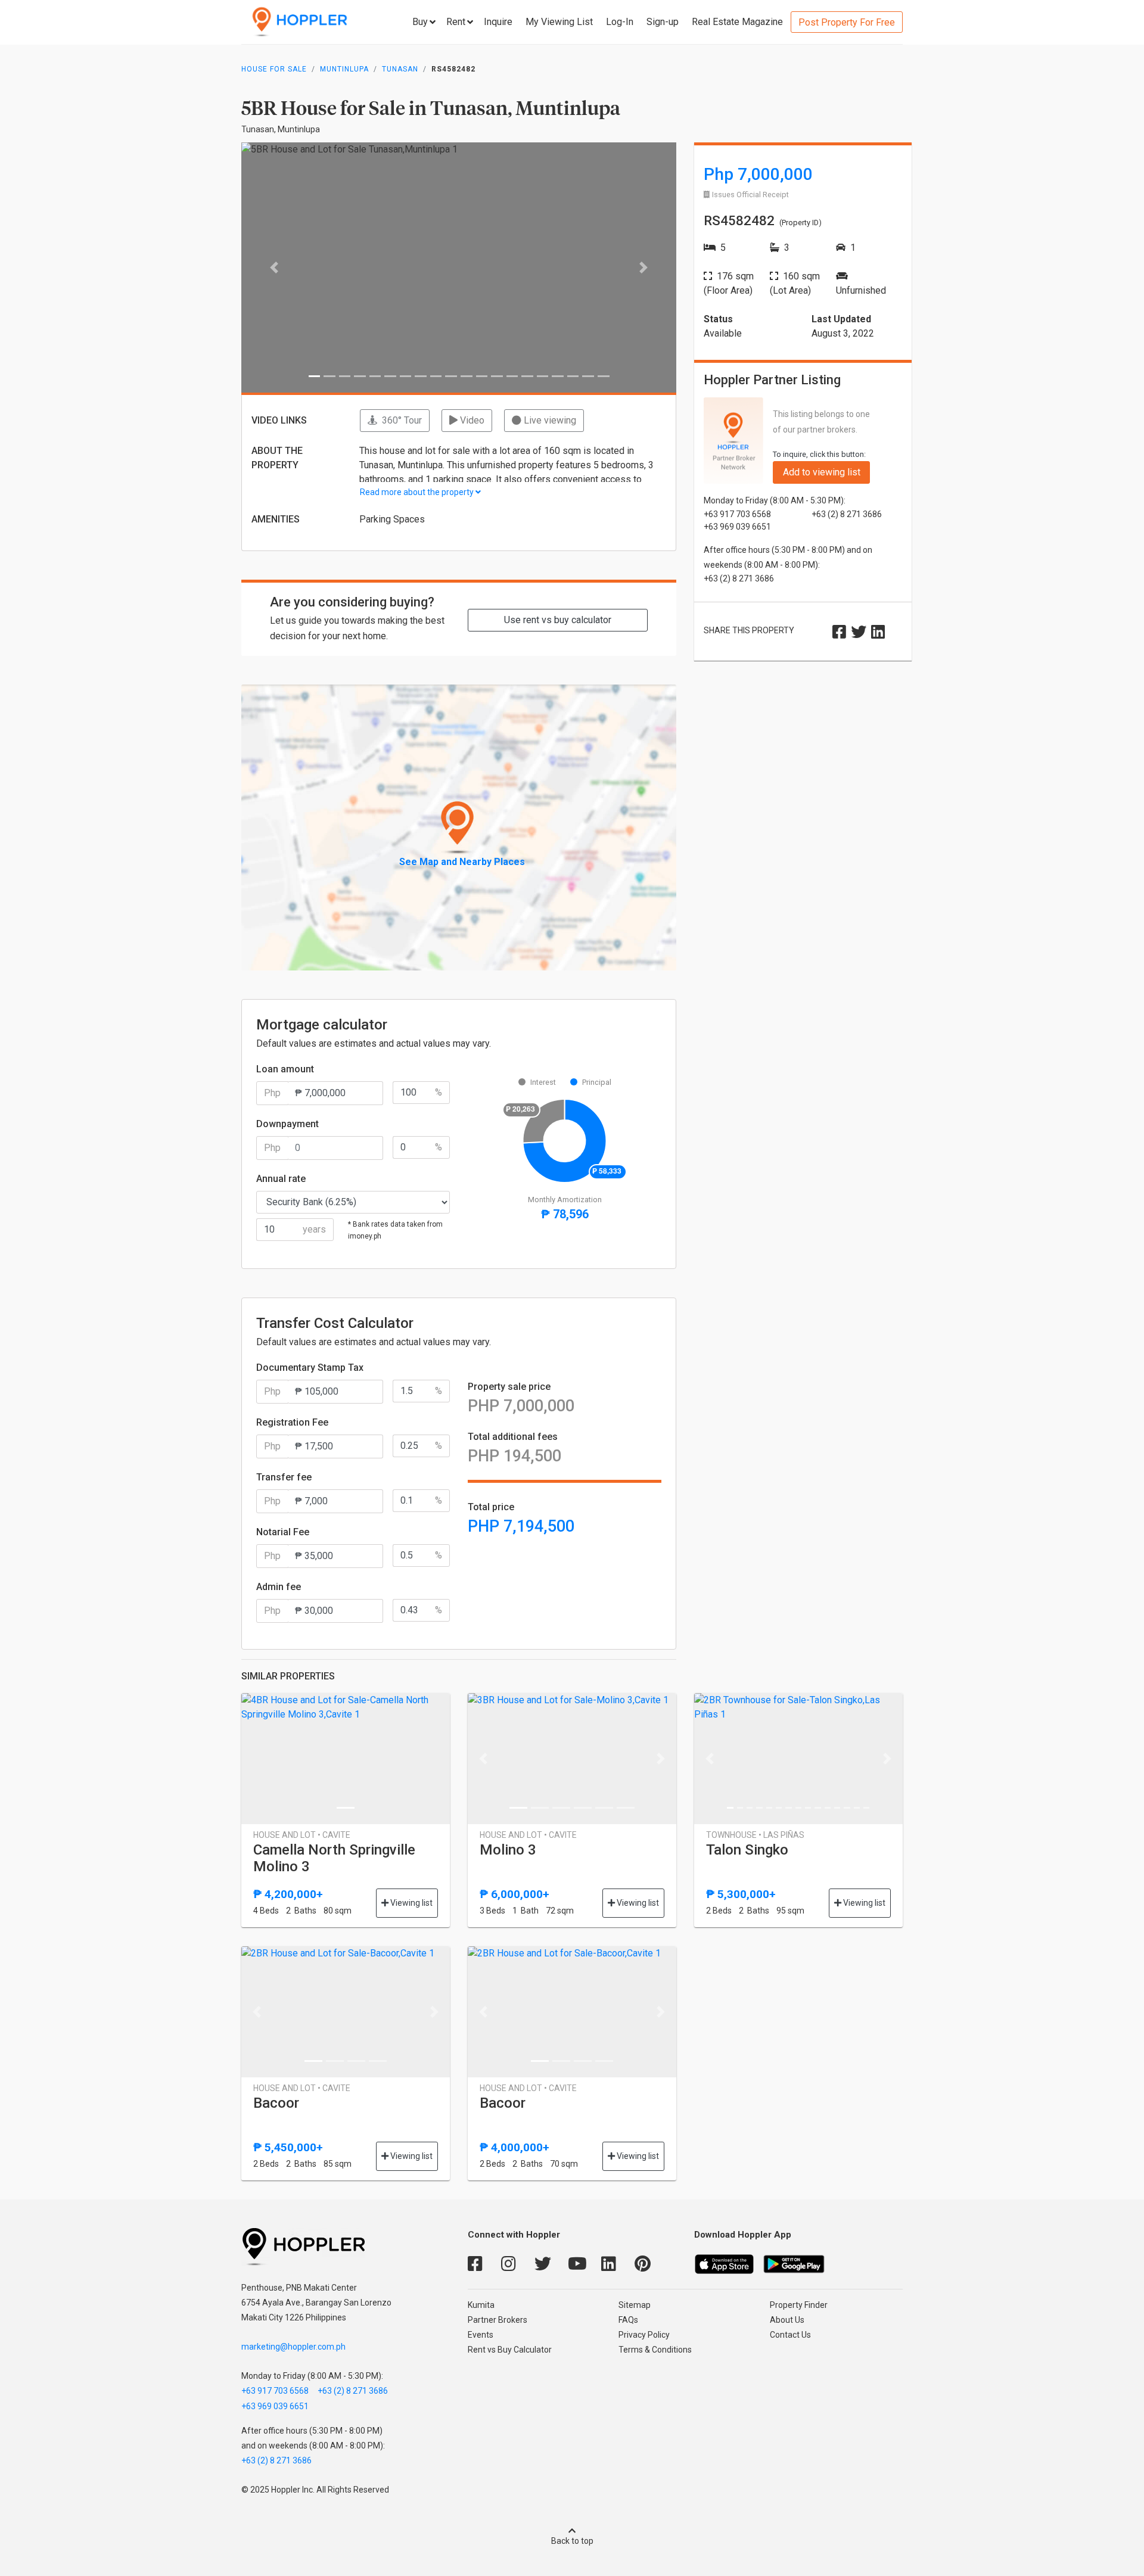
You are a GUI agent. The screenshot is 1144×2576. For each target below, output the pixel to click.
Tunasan (400, 69)
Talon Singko (747, 1850)
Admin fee (279, 1587)
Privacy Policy (644, 2335)
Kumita (481, 2305)
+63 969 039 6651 (275, 2406)
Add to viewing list (822, 472)
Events (481, 2335)
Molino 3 (508, 1850)
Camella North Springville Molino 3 (334, 1858)
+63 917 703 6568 (275, 2391)
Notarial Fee (283, 1532)
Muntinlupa (344, 69)
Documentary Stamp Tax (310, 1368)
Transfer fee (284, 1477)
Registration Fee (292, 1422)
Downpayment (287, 1124)
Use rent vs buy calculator (558, 620)
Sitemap (635, 2305)
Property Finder (799, 2305)
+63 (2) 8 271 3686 (353, 2391)
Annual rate (281, 1179)
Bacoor (276, 2103)
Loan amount (285, 1069)
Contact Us (790, 2335)
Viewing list (411, 1903)
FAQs (628, 2320)
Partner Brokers (498, 2320)
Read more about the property (418, 492)
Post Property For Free (847, 22)
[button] (274, 267)
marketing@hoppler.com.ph (293, 2347)
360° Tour (400, 420)
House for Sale (274, 69)
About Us (787, 2320)
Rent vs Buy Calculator (510, 2350)
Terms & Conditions (655, 2350)
